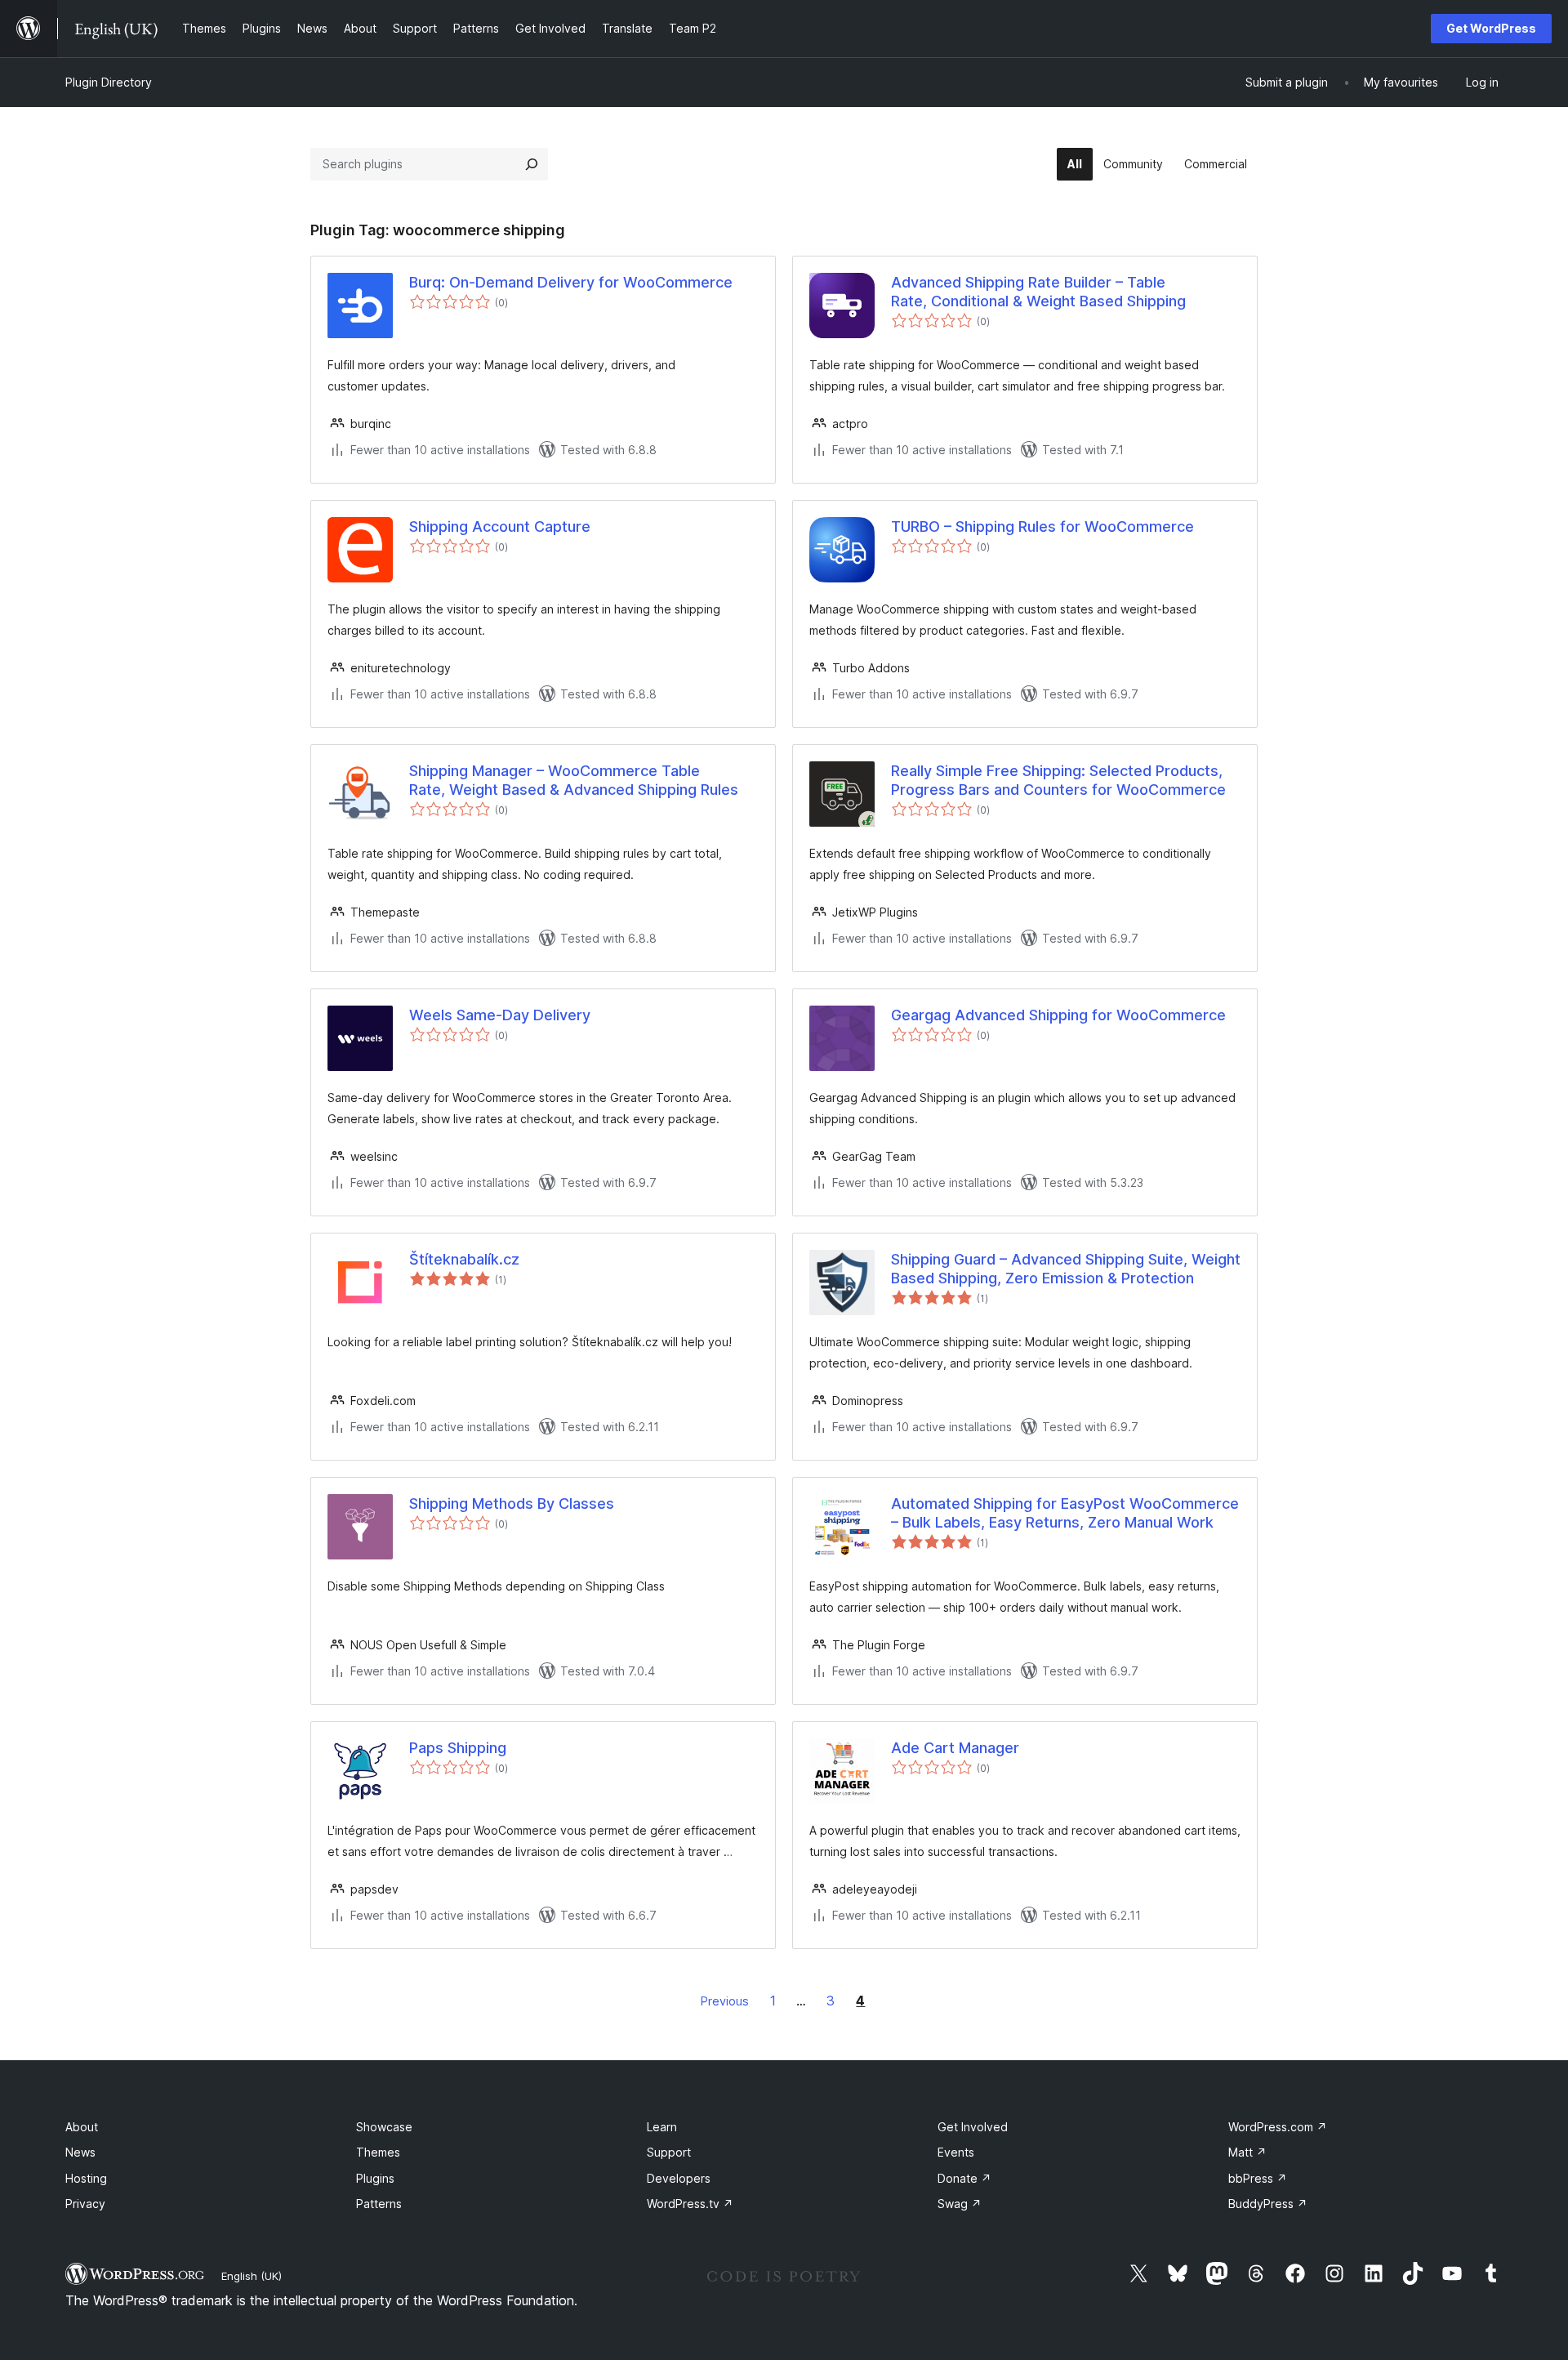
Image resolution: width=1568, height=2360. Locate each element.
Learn (662, 2127)
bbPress (1258, 2178)
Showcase (384, 2127)
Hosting (86, 2178)
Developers (679, 2178)
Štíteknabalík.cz (464, 1259)
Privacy (85, 2204)
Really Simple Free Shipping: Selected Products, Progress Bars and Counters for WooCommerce (1058, 780)
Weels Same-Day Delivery (500, 1015)
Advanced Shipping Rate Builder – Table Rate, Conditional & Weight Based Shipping (1038, 292)
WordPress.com (1278, 2127)
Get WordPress (1491, 28)
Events (956, 2152)
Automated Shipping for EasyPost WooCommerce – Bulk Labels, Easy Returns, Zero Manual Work (1065, 1513)
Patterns (379, 2204)
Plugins (375, 2178)
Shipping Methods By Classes (512, 1503)
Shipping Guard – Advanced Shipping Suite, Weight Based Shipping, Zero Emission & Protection (1066, 1269)
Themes (378, 2152)
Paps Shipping (458, 1748)
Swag (960, 2204)
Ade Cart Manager (955, 1748)
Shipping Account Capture (500, 526)
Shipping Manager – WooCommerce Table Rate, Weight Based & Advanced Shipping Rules (574, 780)
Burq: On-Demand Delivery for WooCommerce (571, 282)
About (82, 2127)
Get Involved (973, 2127)
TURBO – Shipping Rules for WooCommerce (1042, 526)
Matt (1247, 2152)
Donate (964, 2178)
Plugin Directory (109, 82)
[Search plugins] (532, 164)
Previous (725, 2001)
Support (669, 2152)
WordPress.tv (690, 2204)
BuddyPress (1268, 2204)
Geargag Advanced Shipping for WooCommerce (1058, 1015)
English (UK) (252, 2276)
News (80, 2152)
